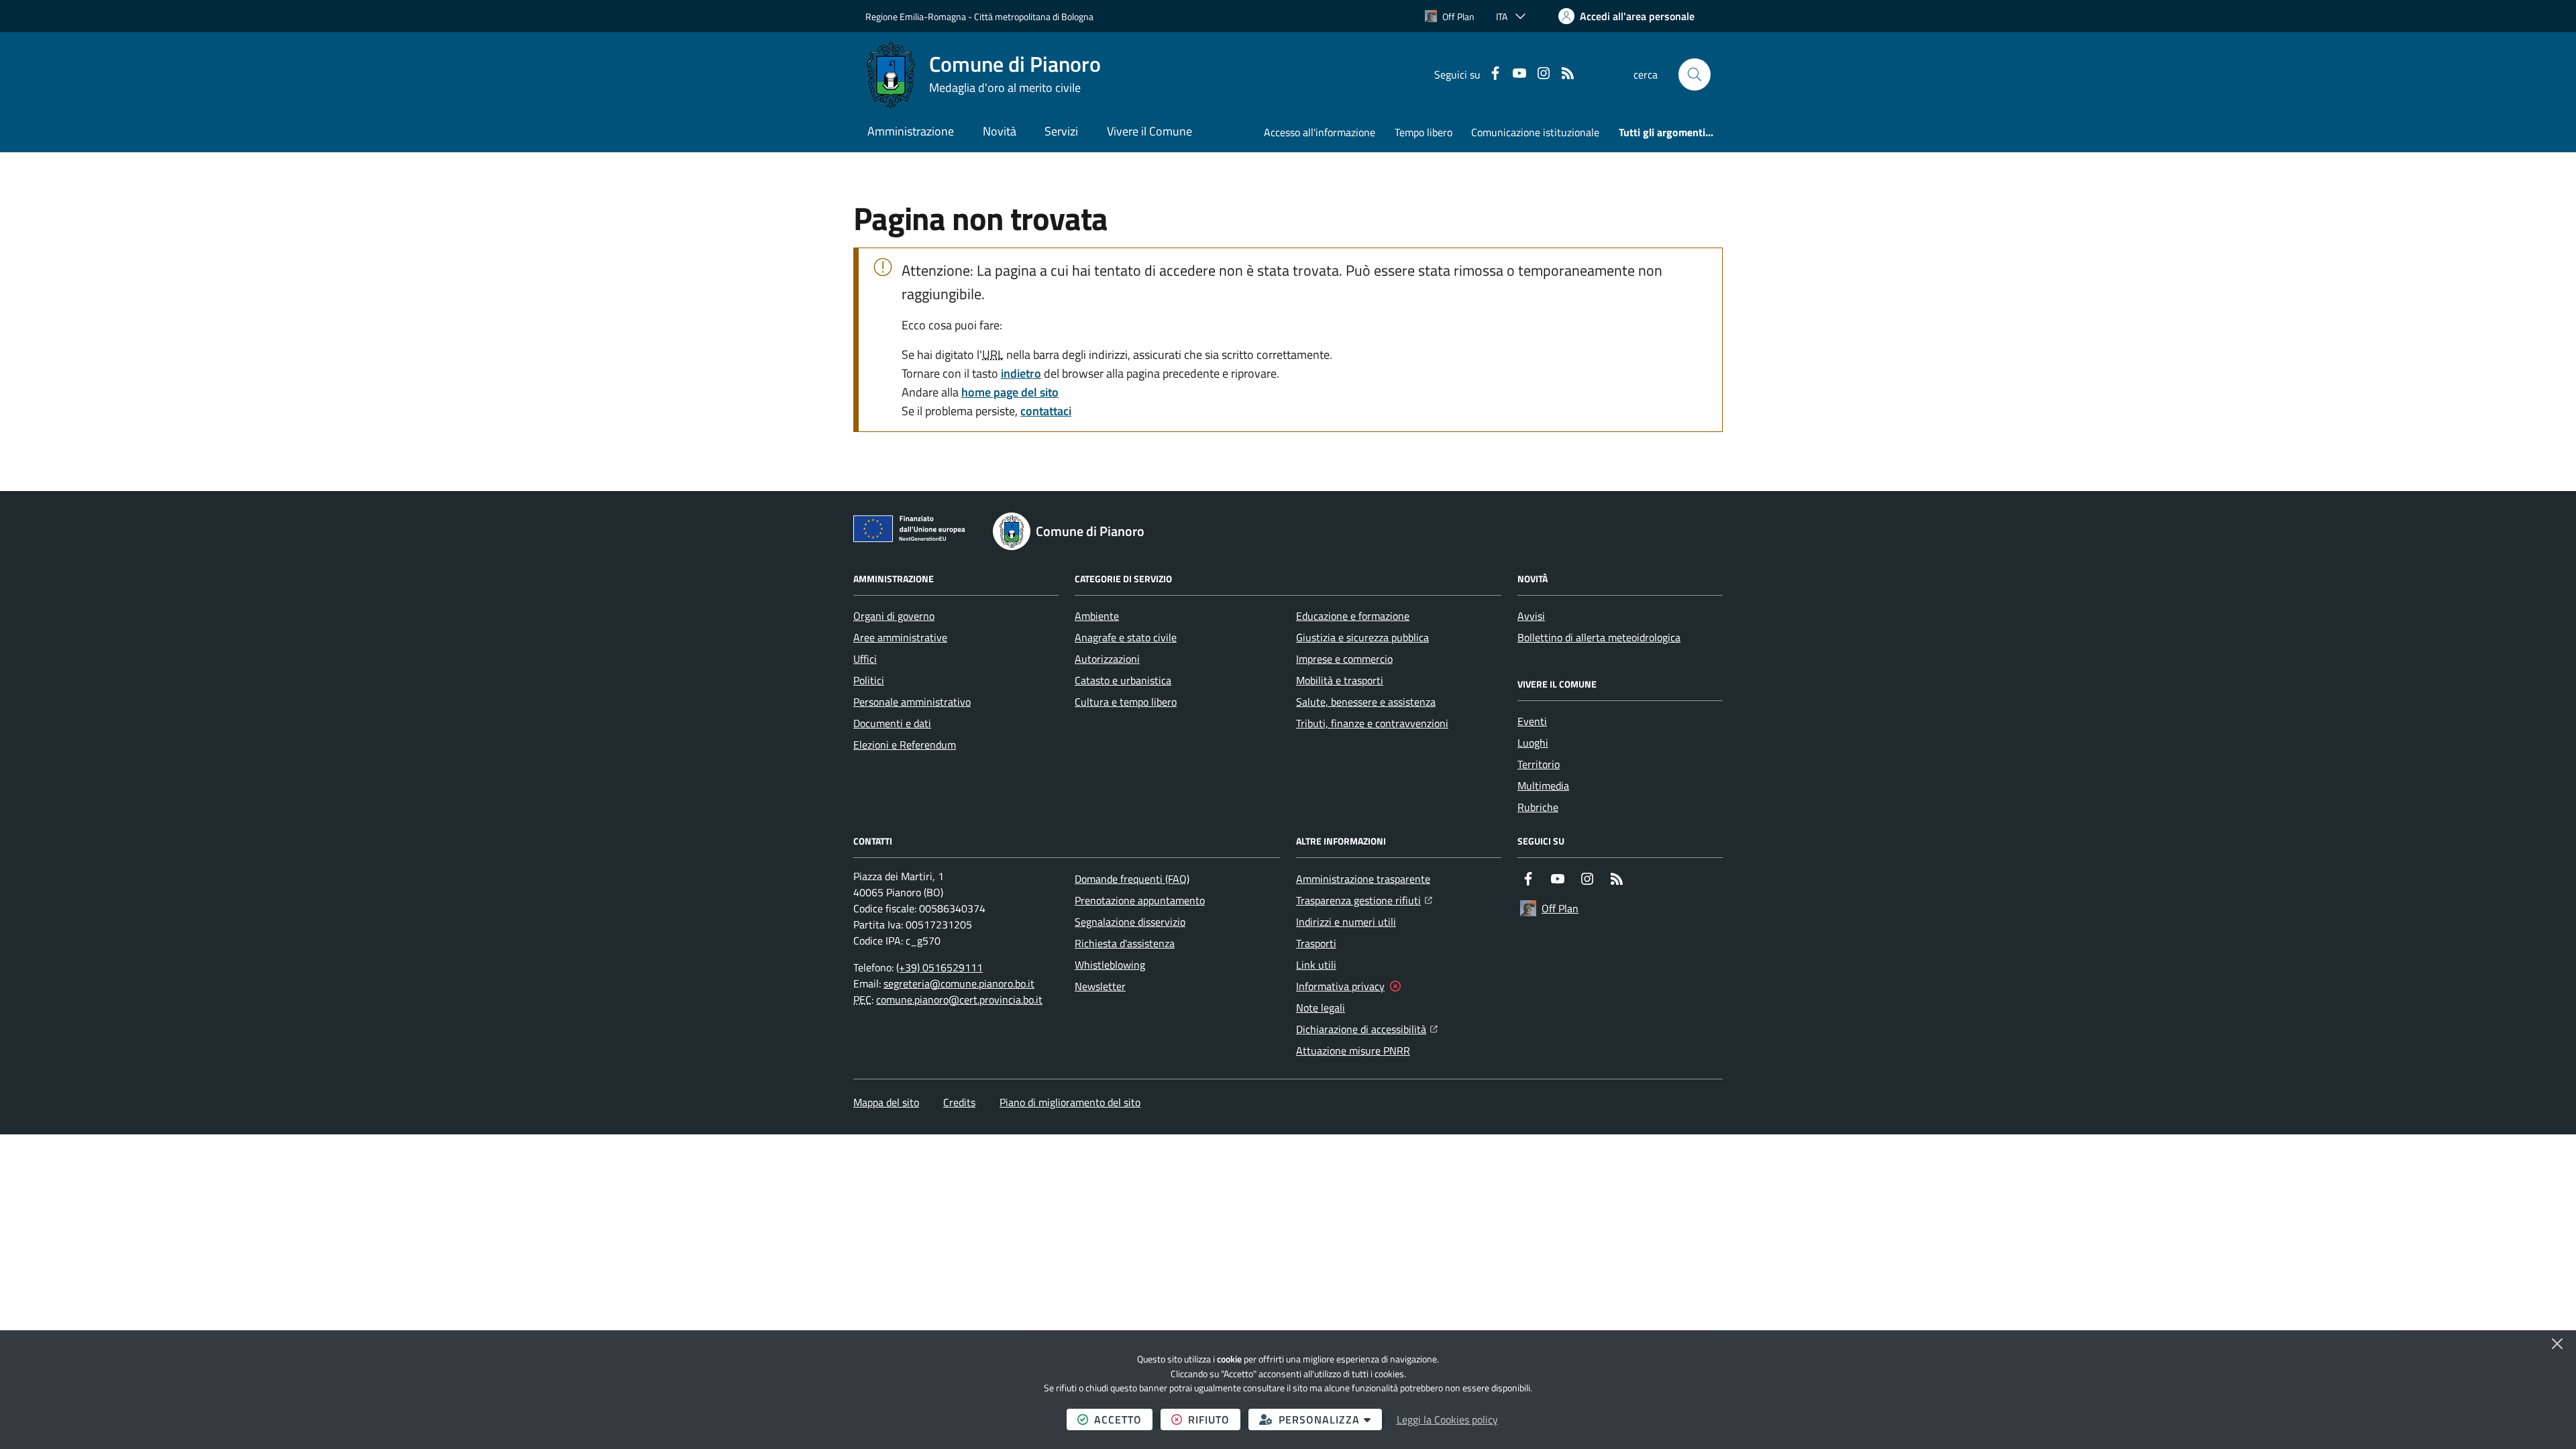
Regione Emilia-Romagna (916, 16)
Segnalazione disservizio (1130, 922)
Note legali (1321, 1008)
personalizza (1330, 1419)
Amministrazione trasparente (1363, 879)
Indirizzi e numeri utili (1346, 922)
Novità (1000, 131)
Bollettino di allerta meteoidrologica (1599, 637)
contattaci (1046, 411)
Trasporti (1316, 943)
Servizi (1061, 131)
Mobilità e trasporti (1340, 680)
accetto (1123, 1419)
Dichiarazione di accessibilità (1367, 1029)
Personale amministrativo (912, 702)
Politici (869, 680)
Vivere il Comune (1149, 131)
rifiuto (1214, 1419)
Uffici (865, 659)
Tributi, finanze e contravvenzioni (1372, 723)
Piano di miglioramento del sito (1070, 1102)
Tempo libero (1424, 132)
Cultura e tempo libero (1126, 702)
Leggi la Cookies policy (1447, 1419)
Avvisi (1531, 616)
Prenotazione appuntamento (1140, 900)
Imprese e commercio (1344, 659)
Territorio (1539, 764)
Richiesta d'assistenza (1125, 943)
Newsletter (1100, 986)
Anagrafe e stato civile (1126, 637)
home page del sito (1010, 392)
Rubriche (1538, 807)
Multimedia (1543, 786)
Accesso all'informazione (1320, 132)
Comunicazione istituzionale (1535, 132)
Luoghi (1533, 743)
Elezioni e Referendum (905, 745)
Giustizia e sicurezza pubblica (1362, 637)
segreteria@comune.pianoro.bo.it (959, 983)
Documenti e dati (892, 723)
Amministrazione (911, 131)
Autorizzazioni (1107, 659)
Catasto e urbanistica (1123, 680)
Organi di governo (894, 616)
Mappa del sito (886, 1102)
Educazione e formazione (1353, 616)
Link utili (1316, 965)
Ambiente (1097, 616)
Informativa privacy (1340, 986)
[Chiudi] (2557, 1344)
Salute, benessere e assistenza (1366, 702)
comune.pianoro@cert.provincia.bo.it (959, 1000)
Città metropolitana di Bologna (1034, 16)
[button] (1695, 74)
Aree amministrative (900, 637)
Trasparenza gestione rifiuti (1364, 900)
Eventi (1532, 721)
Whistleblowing (1110, 965)
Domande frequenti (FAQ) (1132, 879)
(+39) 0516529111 (940, 967)
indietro (1021, 373)
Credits (959, 1102)
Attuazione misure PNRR (1353, 1051)
